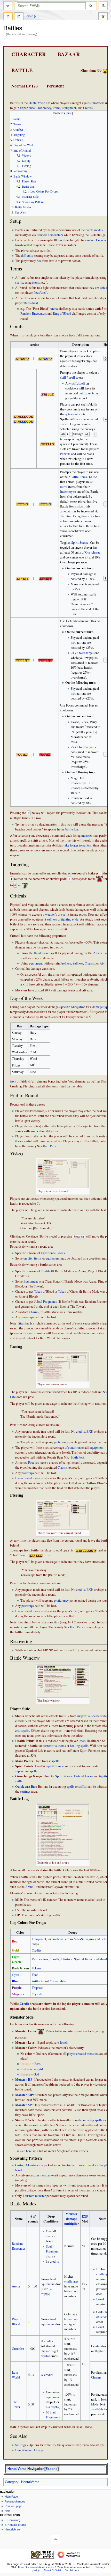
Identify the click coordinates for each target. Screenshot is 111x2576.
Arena (54, 309)
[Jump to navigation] (8, 6)
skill (63, 377)
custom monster (40, 2175)
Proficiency (44, 108)
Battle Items (79, 477)
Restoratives (40, 1959)
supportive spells (88, 1716)
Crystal (96, 2346)
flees (37, 293)
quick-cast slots (75, 414)
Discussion (19, 17)
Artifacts (38, 1981)
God (36, 2074)
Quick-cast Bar (26, 1786)
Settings (21, 2445)
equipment (36, 963)
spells (19, 282)
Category (12, 2482)
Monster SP (23, 2105)
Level (100, 2299)
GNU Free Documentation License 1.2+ (36, 2567)
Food (35, 1975)
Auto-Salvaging (84, 1939)
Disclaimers (72, 2570)
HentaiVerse (37, 103)
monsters (98, 103)
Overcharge (93, 552)
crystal (45, 2356)
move (64, 487)
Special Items (83, 1959)
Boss (37, 2064)
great (30, 1333)
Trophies (37, 1988)
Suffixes (78, 963)
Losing (32, 34)
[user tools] (103, 6)
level (64, 2043)
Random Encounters (50, 235)
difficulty (27, 256)
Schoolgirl (36, 2069)
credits (28, 1258)
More (30, 16)
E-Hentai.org (13, 2520)
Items (56, 108)
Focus (89, 1776)
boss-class (71, 2319)
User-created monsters (30, 1478)
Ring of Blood (62, 314)
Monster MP (24, 2095)
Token (38, 1291)
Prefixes (66, 963)
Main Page (11, 2497)
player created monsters (83, 2054)
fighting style (70, 919)
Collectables (58, 1981)
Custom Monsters (27, 2165)
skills (82, 1787)
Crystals (37, 1994)
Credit (24, 2004)
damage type (101, 1007)
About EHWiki (52, 2570)
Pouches (34, 1463)
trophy (45, 2294)
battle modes (94, 230)
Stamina (24, 1323)
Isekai (104, 1939)
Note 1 (14, 1081)
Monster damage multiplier (72, 2219)
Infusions (67, 1959)
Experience (27, 108)
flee (39, 261)
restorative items (55, 1746)
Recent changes (15, 2501)
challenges (71, 2281)
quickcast (85, 393)
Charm (33, 1312)
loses (82, 1741)
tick (57, 1622)
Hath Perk (49, 1146)
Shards (104, 1959)
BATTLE (22, 70)
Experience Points (53, 1253)
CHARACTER (29, 54)
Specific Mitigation (72, 1007)
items (36, 282)
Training (66, 516)
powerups (28, 1317)
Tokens (36, 1968)
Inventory (66, 492)
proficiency (61, 1442)
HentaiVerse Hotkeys (29, 2450)
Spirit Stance (80, 543)
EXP (89, 1431)
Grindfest (18, 2349)
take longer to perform (78, 845)
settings (25, 1791)
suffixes (52, 919)
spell (72, 377)
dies (43, 293)
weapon (50, 914)
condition (74, 1448)
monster (87, 836)
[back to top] (56, 2540)
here (29, 2151)
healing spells (79, 1746)
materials (60, 1939)
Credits (88, 108)
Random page (13, 2506)
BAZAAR (69, 54)
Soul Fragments (47, 1302)
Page (8, 17)
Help (7, 2511)
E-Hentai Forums (15, 2525)
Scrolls (54, 1959)
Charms (90, 963)
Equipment (69, 108)
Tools (103, 17)
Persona (65, 454)
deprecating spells (90, 2120)
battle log (72, 829)
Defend (79, 1776)
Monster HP (24, 2079)
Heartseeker (42, 953)
